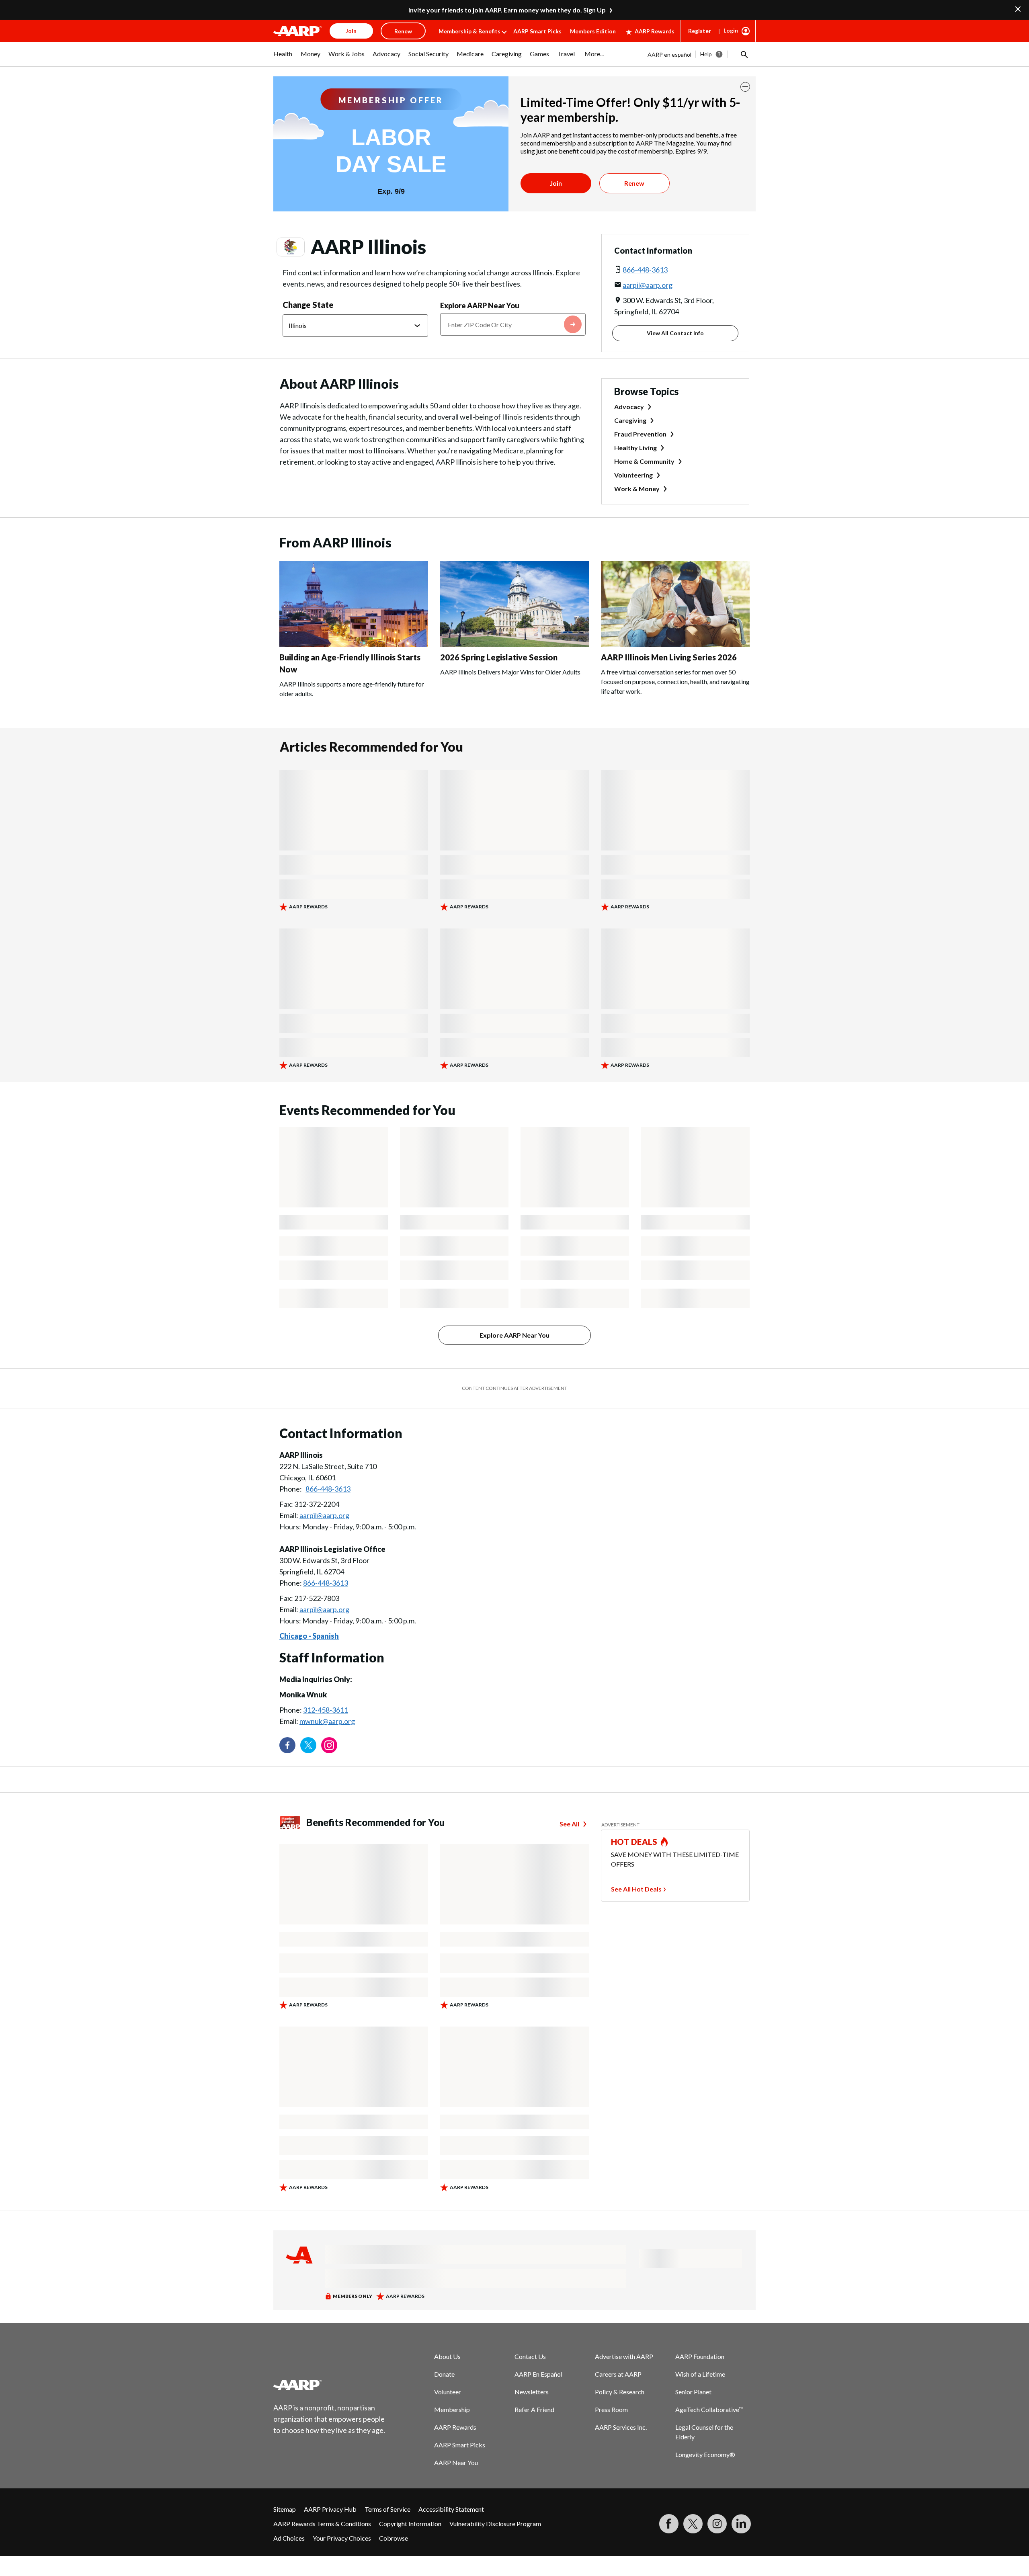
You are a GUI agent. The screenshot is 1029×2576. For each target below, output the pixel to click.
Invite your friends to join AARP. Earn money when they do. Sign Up (507, 10)
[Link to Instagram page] (329, 1745)
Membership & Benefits (469, 31)
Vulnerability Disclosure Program (495, 2524)
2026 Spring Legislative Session (499, 657)
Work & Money (637, 489)
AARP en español (669, 54)
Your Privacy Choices (342, 2538)
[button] (744, 54)
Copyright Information (410, 2524)
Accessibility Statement (451, 2509)
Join (556, 183)
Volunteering (633, 475)
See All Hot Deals (636, 1889)
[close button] (745, 87)
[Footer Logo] (330, 2385)
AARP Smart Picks (537, 31)
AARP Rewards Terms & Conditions (322, 2524)
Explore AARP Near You (480, 305)
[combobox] (513, 324)
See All (569, 1824)
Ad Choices (289, 2538)
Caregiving (630, 420)
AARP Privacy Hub (330, 2509)
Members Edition (593, 31)
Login (731, 30)
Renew (634, 183)
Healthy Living (635, 448)
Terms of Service (387, 2509)
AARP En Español (538, 2374)
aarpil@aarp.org (648, 285)
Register (700, 31)
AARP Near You (456, 2462)
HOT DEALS (634, 1842)
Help (706, 54)
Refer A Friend (534, 2409)
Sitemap (285, 2509)
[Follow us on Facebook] (287, 1745)
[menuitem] (283, 58)
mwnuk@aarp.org (327, 1721)
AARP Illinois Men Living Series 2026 (669, 657)
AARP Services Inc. (621, 2427)
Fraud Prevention (640, 434)
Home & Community (644, 461)
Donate (444, 2374)
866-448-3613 (645, 270)
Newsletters (532, 2392)
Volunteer (448, 2392)
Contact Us (530, 2356)
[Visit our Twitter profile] (308, 1745)
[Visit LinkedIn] (741, 2524)
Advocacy (629, 407)
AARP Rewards (655, 31)
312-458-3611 (326, 1710)
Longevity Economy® (705, 2454)
